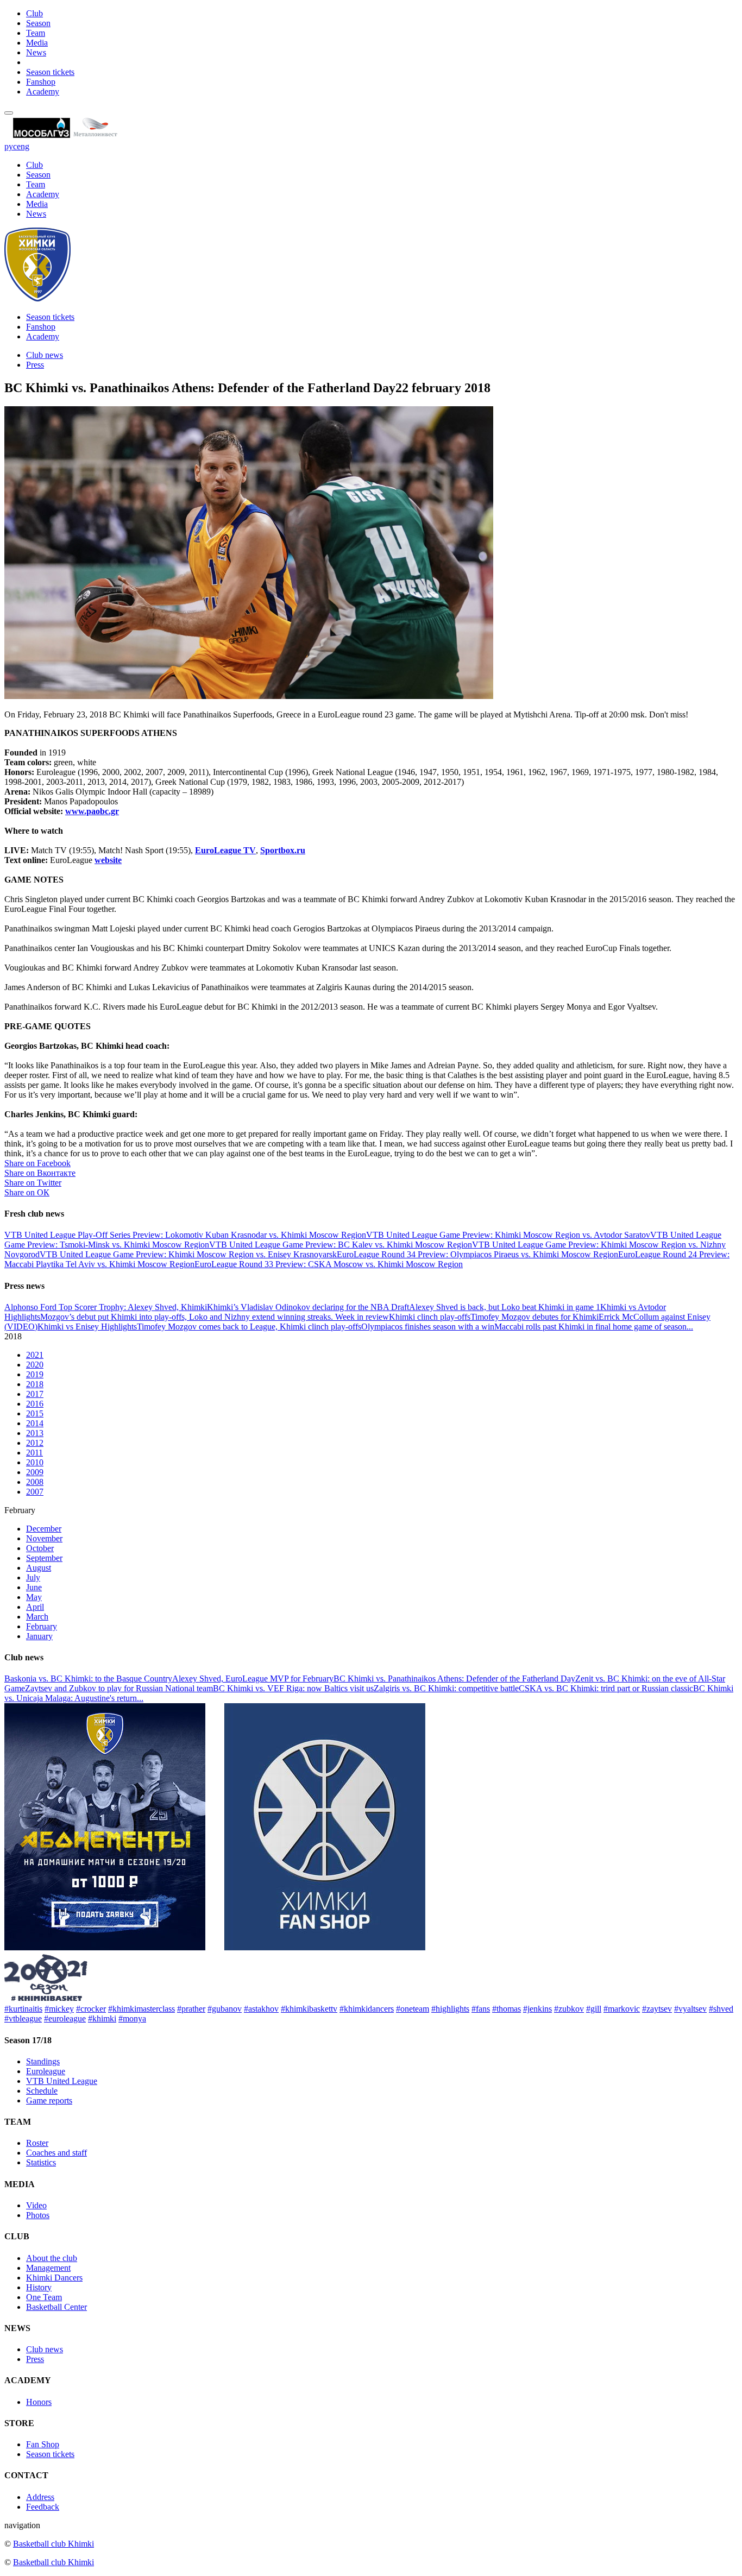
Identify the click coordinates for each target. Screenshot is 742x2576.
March (37, 1617)
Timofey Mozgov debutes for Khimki (535, 1317)
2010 (35, 1462)
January (39, 1636)
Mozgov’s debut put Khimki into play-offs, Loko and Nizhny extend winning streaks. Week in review (215, 1317)
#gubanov (225, 2009)
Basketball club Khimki (54, 2544)
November (44, 1538)
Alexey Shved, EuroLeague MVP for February (253, 1679)
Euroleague (46, 2071)
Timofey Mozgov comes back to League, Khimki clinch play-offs (249, 1327)
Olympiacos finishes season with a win (428, 1327)
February (42, 1626)
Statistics (41, 2162)
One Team (44, 2297)
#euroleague (65, 2018)
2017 (35, 1394)
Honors (39, 2402)
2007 (35, 1492)
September (44, 1558)
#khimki (102, 2018)
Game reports (49, 2101)
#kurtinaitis (23, 2009)
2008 (35, 1482)
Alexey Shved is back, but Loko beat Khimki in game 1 (505, 1307)
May (34, 1597)
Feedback (43, 2507)
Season (38, 23)
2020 (35, 1365)
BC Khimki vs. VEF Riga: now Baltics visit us (293, 1688)
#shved (721, 2009)
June (34, 1587)
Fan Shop (43, 2444)
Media (37, 43)
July (33, 1577)
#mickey (59, 2009)
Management (48, 2268)
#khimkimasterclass (142, 2009)
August (39, 1568)
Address (40, 2497)
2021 (35, 1355)
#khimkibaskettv (309, 2009)
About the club (52, 2258)
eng (23, 146)
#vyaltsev (690, 2009)
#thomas (507, 2009)
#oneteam (413, 2009)
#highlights (450, 2009)
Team (36, 33)
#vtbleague (23, 2018)
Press (35, 365)
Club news (45, 355)
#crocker (91, 2009)
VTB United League (62, 2081)
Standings (43, 2061)
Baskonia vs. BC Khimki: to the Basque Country (88, 1679)
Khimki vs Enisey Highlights (87, 1327)
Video (36, 2205)
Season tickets (50, 72)
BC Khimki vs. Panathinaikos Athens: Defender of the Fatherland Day (454, 1679)
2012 (35, 1443)
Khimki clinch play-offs (430, 1317)
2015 (35, 1413)
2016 (35, 1404)
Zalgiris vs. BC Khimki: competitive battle (446, 1688)
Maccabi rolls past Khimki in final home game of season (590, 1327)
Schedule (42, 2091)
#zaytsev (657, 2009)
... (690, 1327)
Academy (43, 92)
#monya (132, 2018)
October (40, 1548)
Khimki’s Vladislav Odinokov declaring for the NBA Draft (308, 1307)
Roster (37, 2143)
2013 (35, 1433)
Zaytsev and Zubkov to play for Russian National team (119, 1688)
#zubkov (569, 2009)
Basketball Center (56, 2307)
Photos (38, 2215)
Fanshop (41, 82)
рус (11, 146)
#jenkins (537, 2009)
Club (34, 13)
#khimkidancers (367, 2009)
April (35, 1607)
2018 (35, 1384)
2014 (35, 1423)
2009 (35, 1472)
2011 (34, 1453)
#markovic (622, 2009)
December (44, 1529)
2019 (35, 1374)
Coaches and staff (56, 2153)
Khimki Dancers (54, 2278)
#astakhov (261, 2009)
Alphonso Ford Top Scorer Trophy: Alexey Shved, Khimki (106, 1307)
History (39, 2287)
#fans (481, 2009)
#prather (191, 2009)
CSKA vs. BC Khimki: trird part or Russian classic (606, 1688)
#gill (594, 2009)
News (36, 52)
